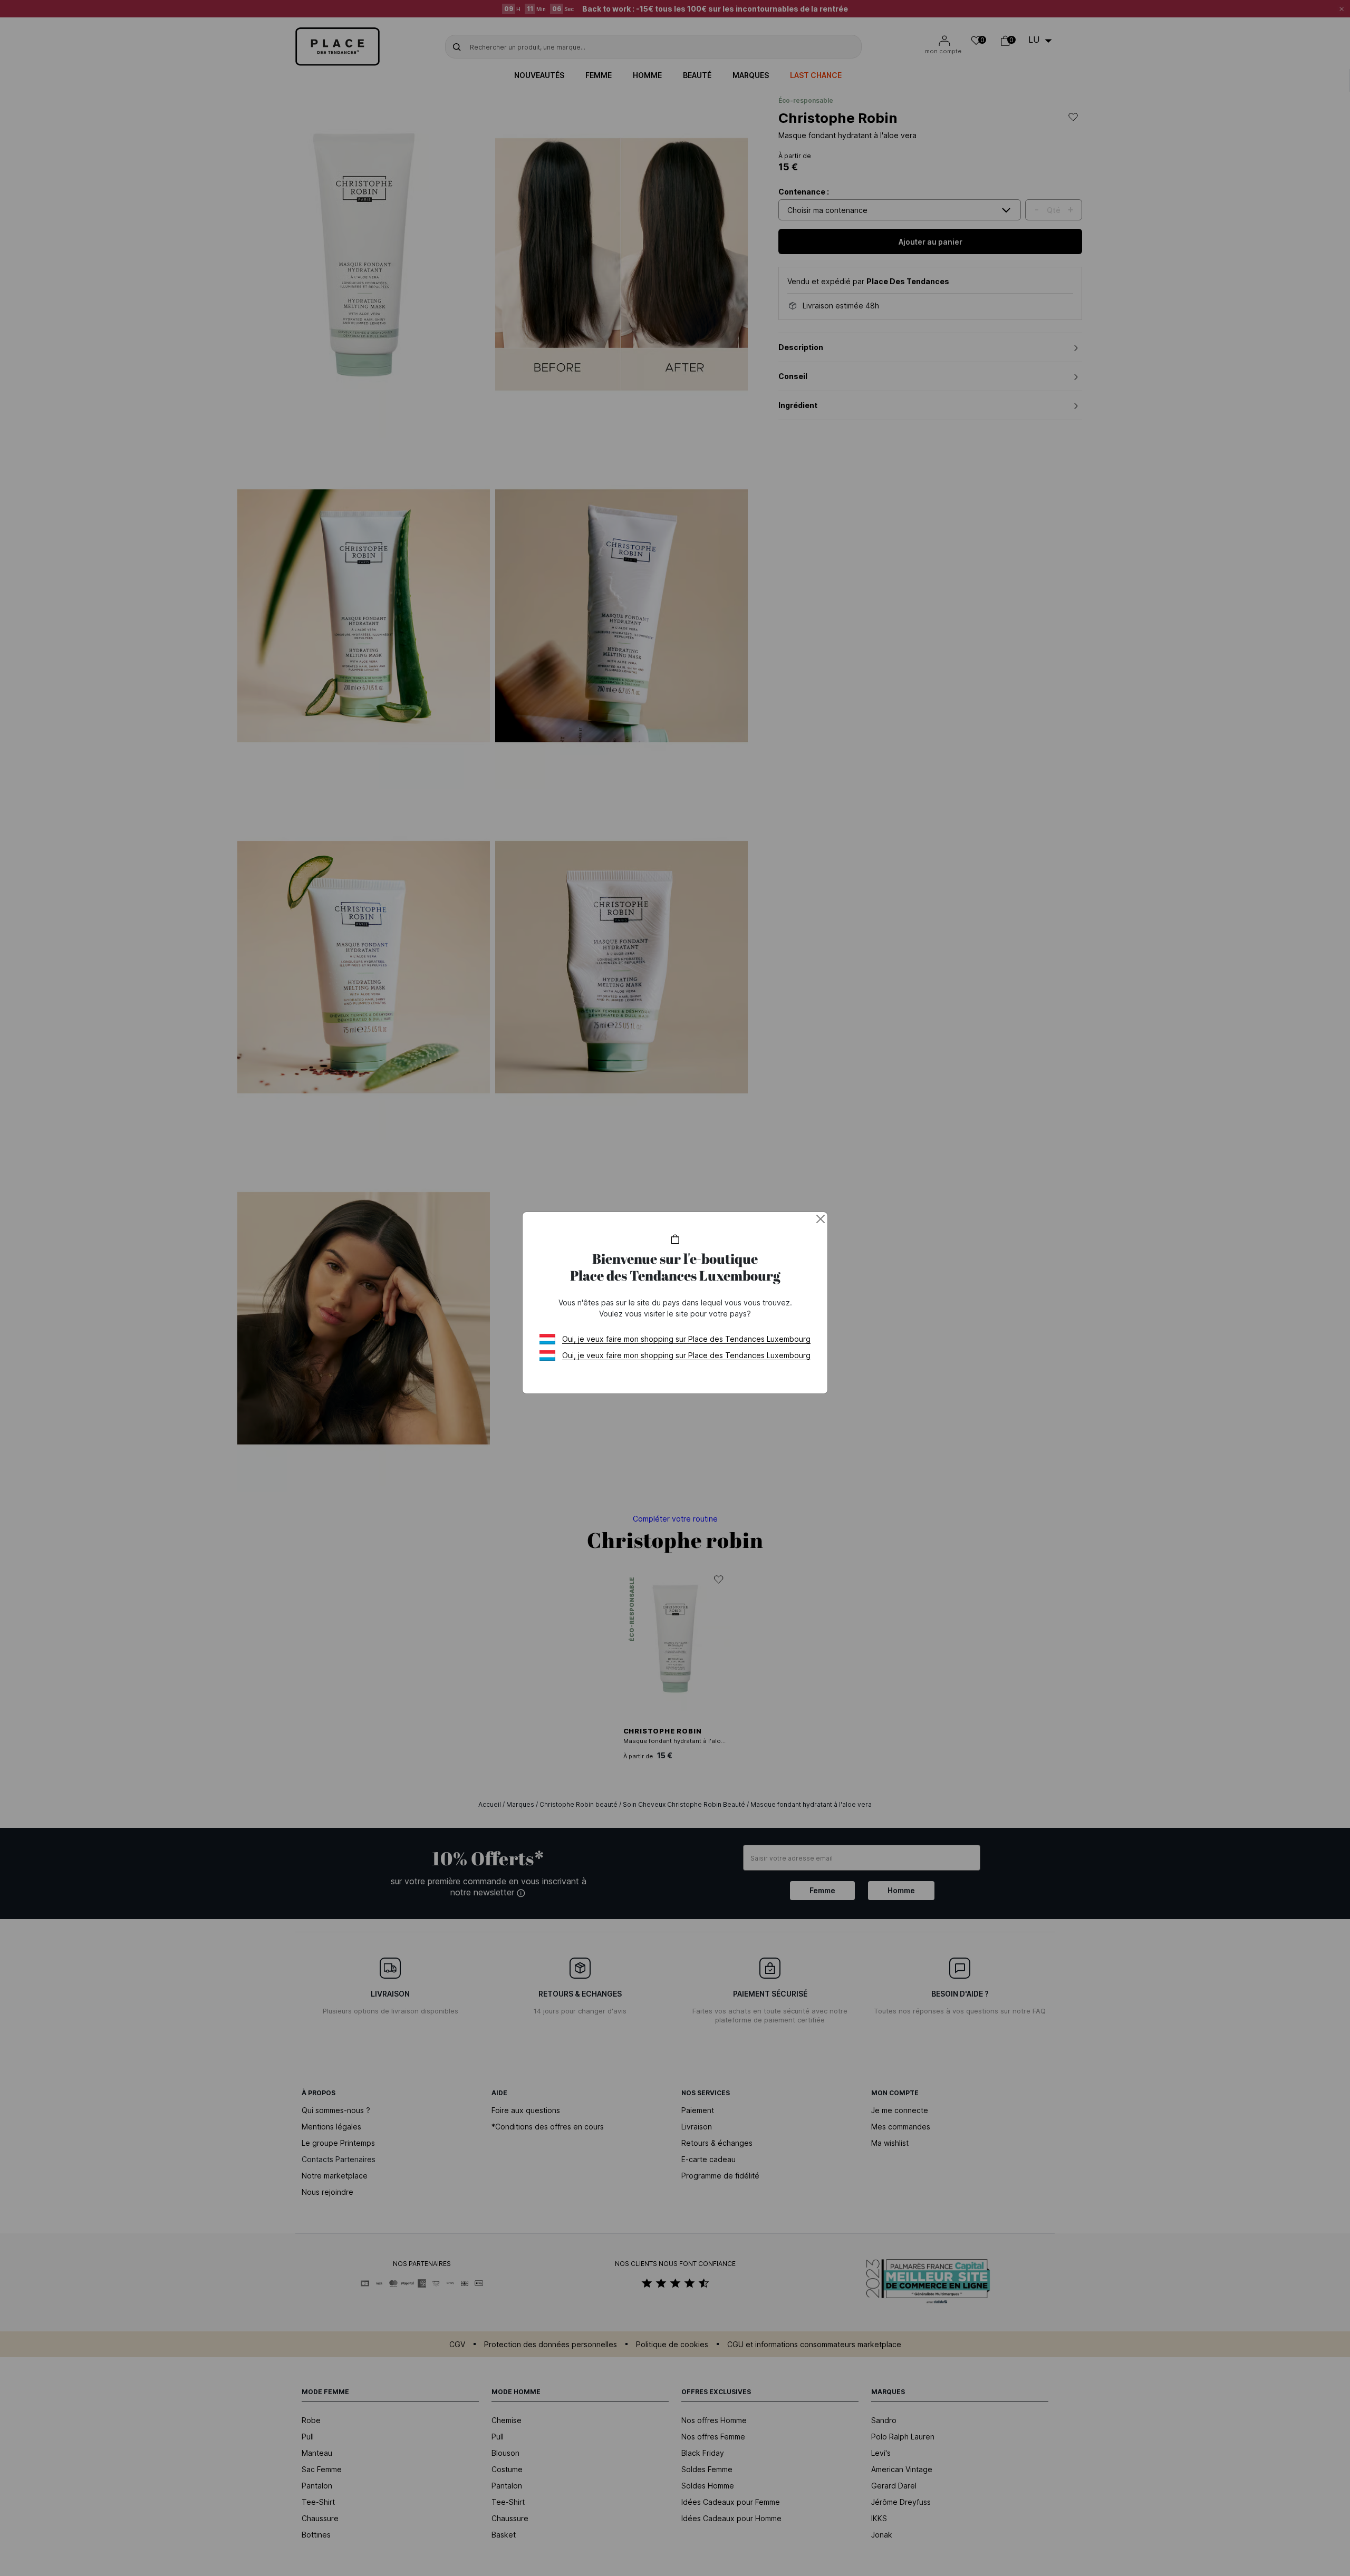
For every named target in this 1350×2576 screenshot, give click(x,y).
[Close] (821, 1219)
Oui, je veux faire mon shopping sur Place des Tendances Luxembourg (686, 1339)
